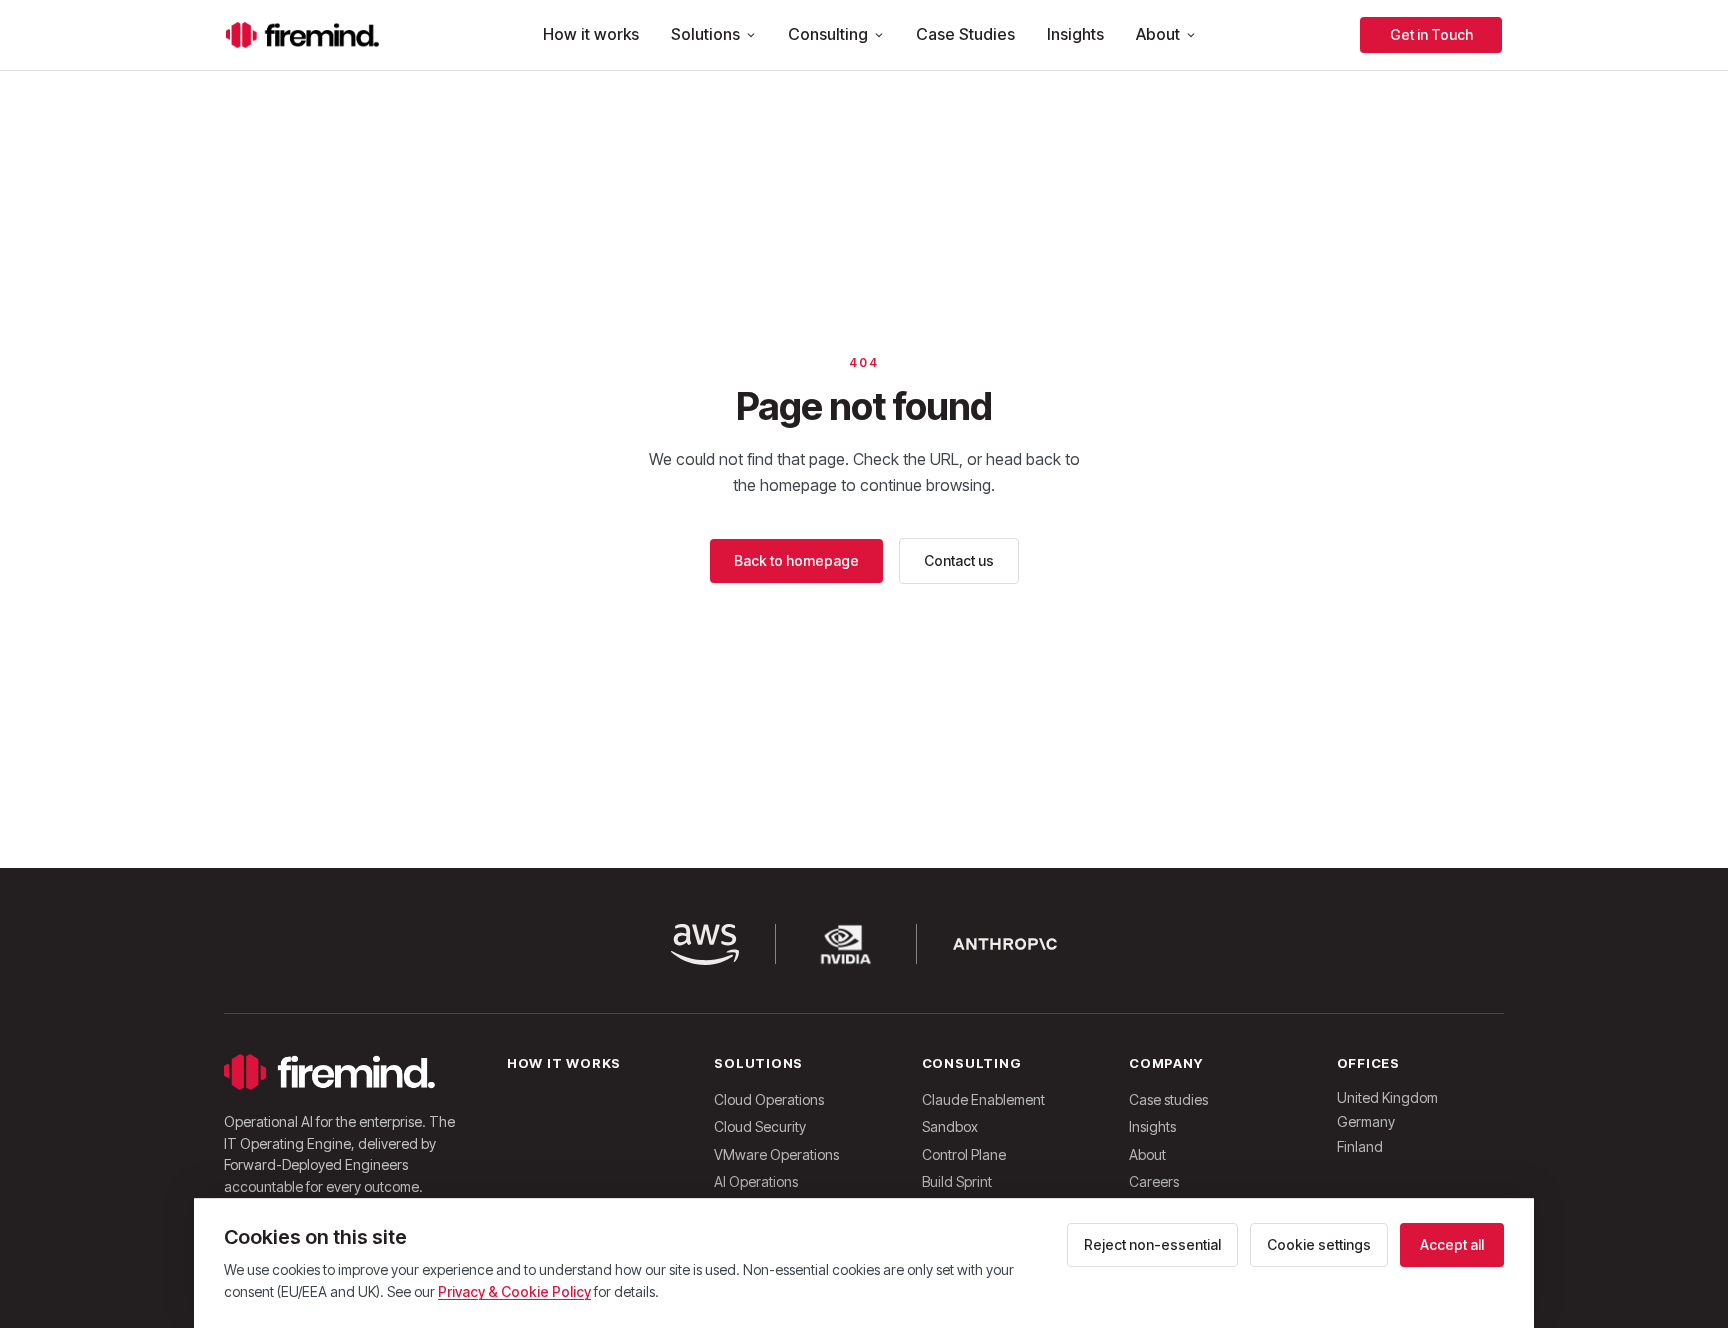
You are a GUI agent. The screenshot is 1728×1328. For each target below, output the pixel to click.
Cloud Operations (769, 1099)
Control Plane (964, 1154)
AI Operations (756, 1181)
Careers (1154, 1181)
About (1158, 34)
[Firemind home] (302, 35)
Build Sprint (957, 1181)
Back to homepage (796, 560)
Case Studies (965, 34)
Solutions (705, 34)
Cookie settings (1319, 1244)
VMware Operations (776, 1154)
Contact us (959, 560)
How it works (591, 34)
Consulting (828, 34)
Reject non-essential (1152, 1244)
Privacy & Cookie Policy (514, 1291)
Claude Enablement (983, 1099)
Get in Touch (1431, 34)
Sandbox (950, 1126)
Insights (1075, 34)
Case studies (1168, 1099)
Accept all (1452, 1244)
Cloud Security (760, 1126)
